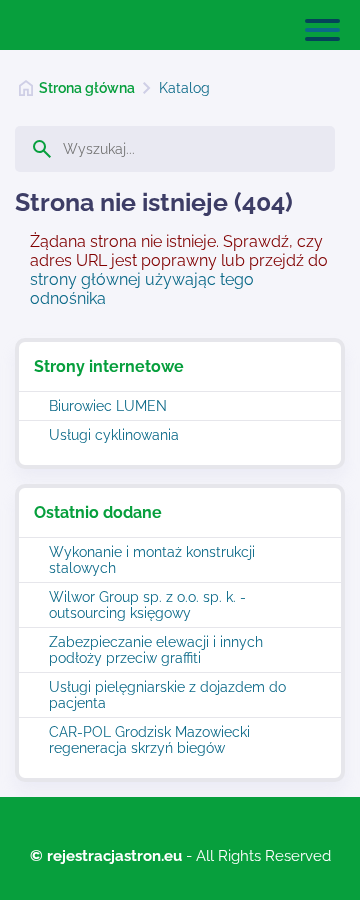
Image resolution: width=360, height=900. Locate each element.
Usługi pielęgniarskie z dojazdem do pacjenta (167, 695)
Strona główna (87, 88)
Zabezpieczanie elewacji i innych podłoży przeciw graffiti (156, 650)
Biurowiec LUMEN (108, 406)
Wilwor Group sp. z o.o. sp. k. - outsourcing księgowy (147, 605)
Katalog (184, 88)
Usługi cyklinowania (114, 435)
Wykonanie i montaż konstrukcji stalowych (152, 560)
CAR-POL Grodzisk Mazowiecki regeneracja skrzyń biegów (149, 740)
